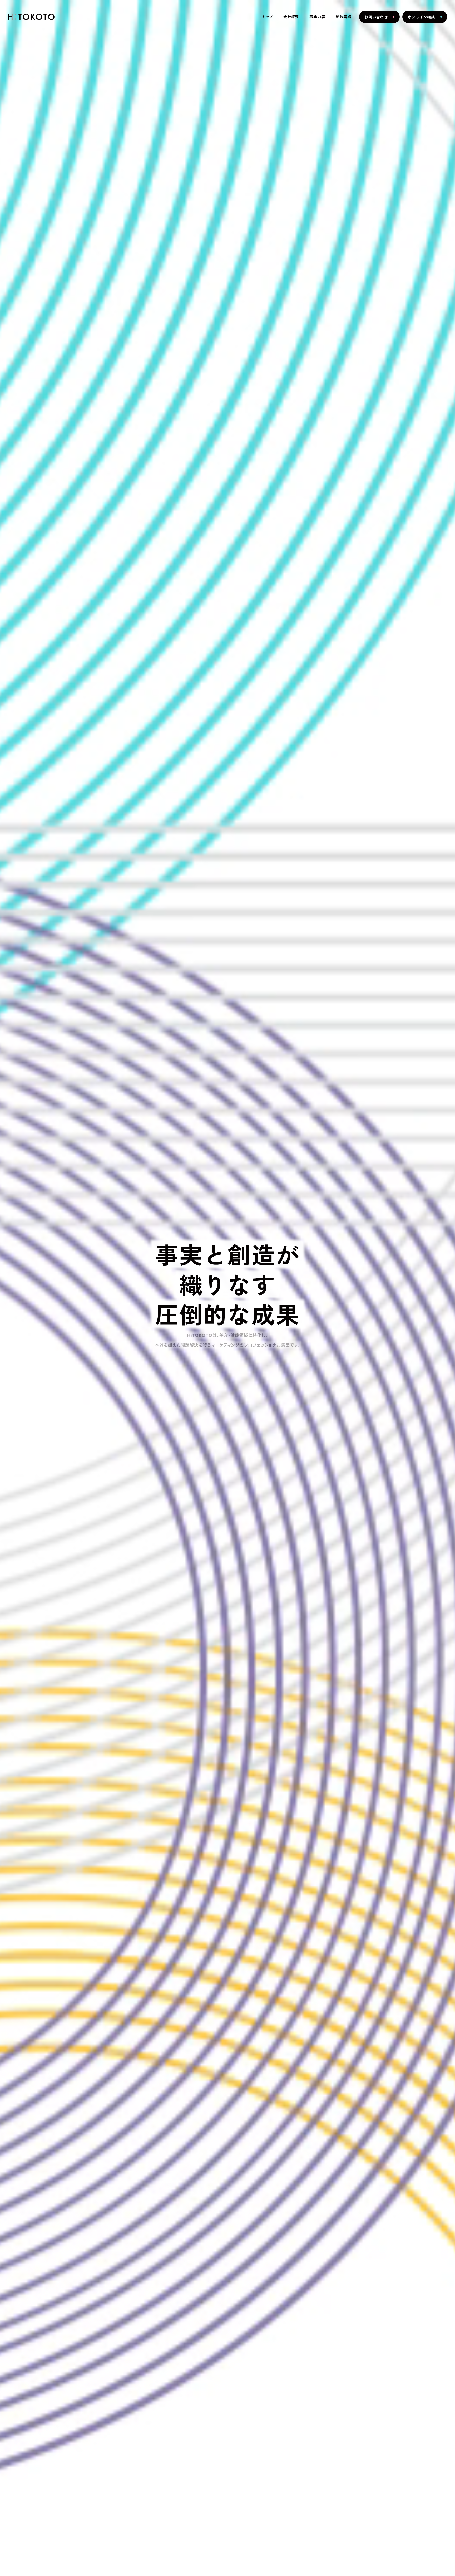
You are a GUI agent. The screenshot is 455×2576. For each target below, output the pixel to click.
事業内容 (317, 17)
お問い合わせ (376, 17)
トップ (268, 17)
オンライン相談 (421, 17)
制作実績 (343, 17)
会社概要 (291, 17)
